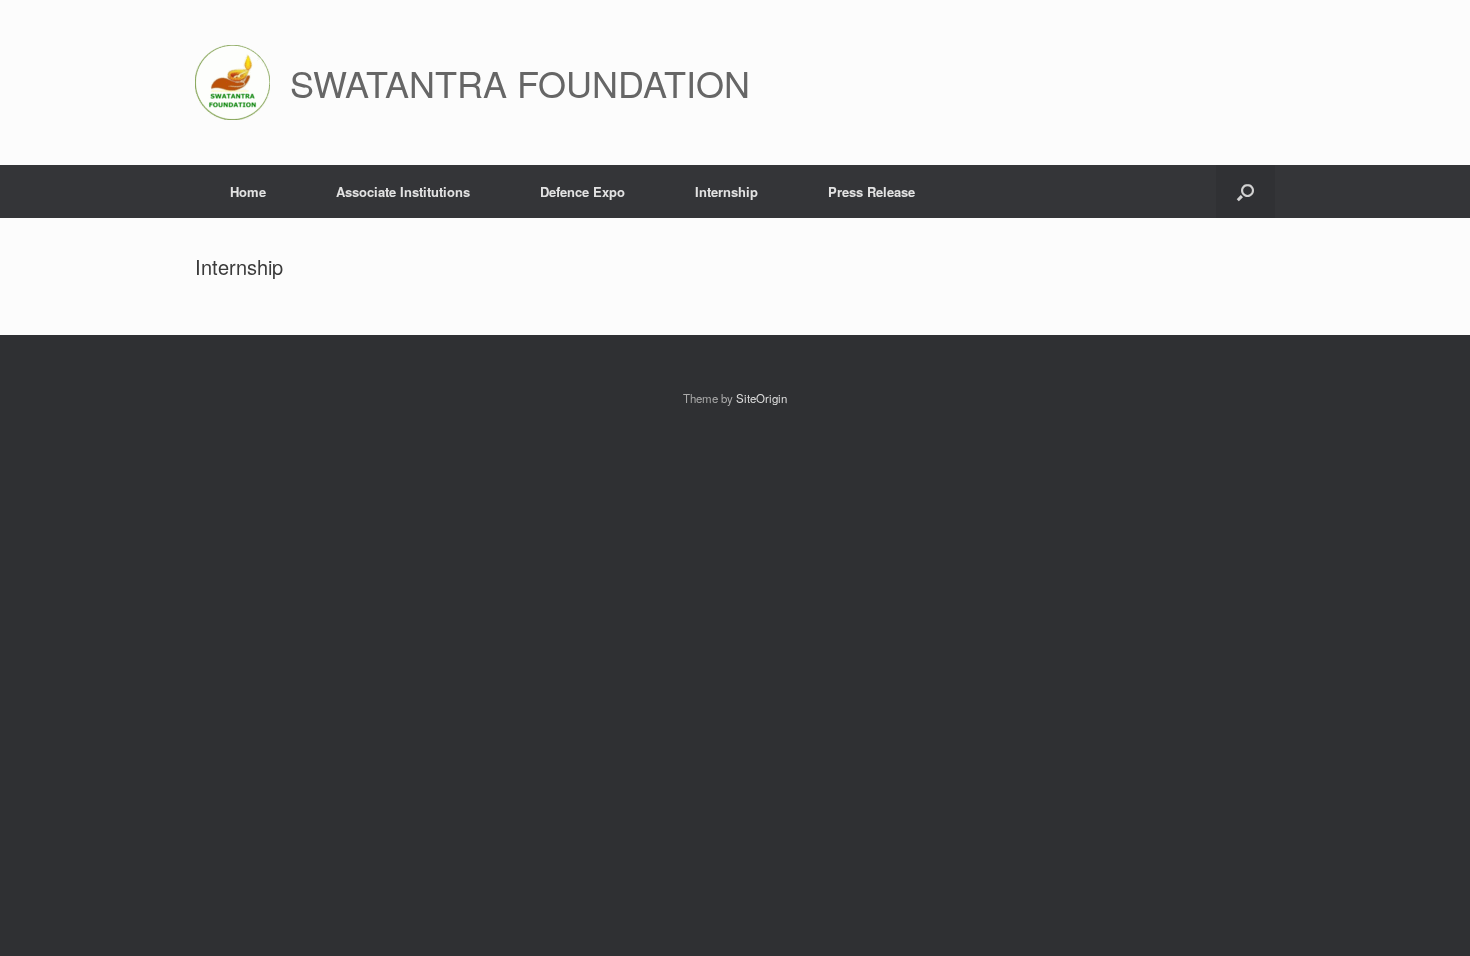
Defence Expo (582, 191)
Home (248, 191)
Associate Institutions (403, 191)
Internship (726, 191)
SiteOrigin (761, 398)
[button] (1245, 191)
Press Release (871, 191)
